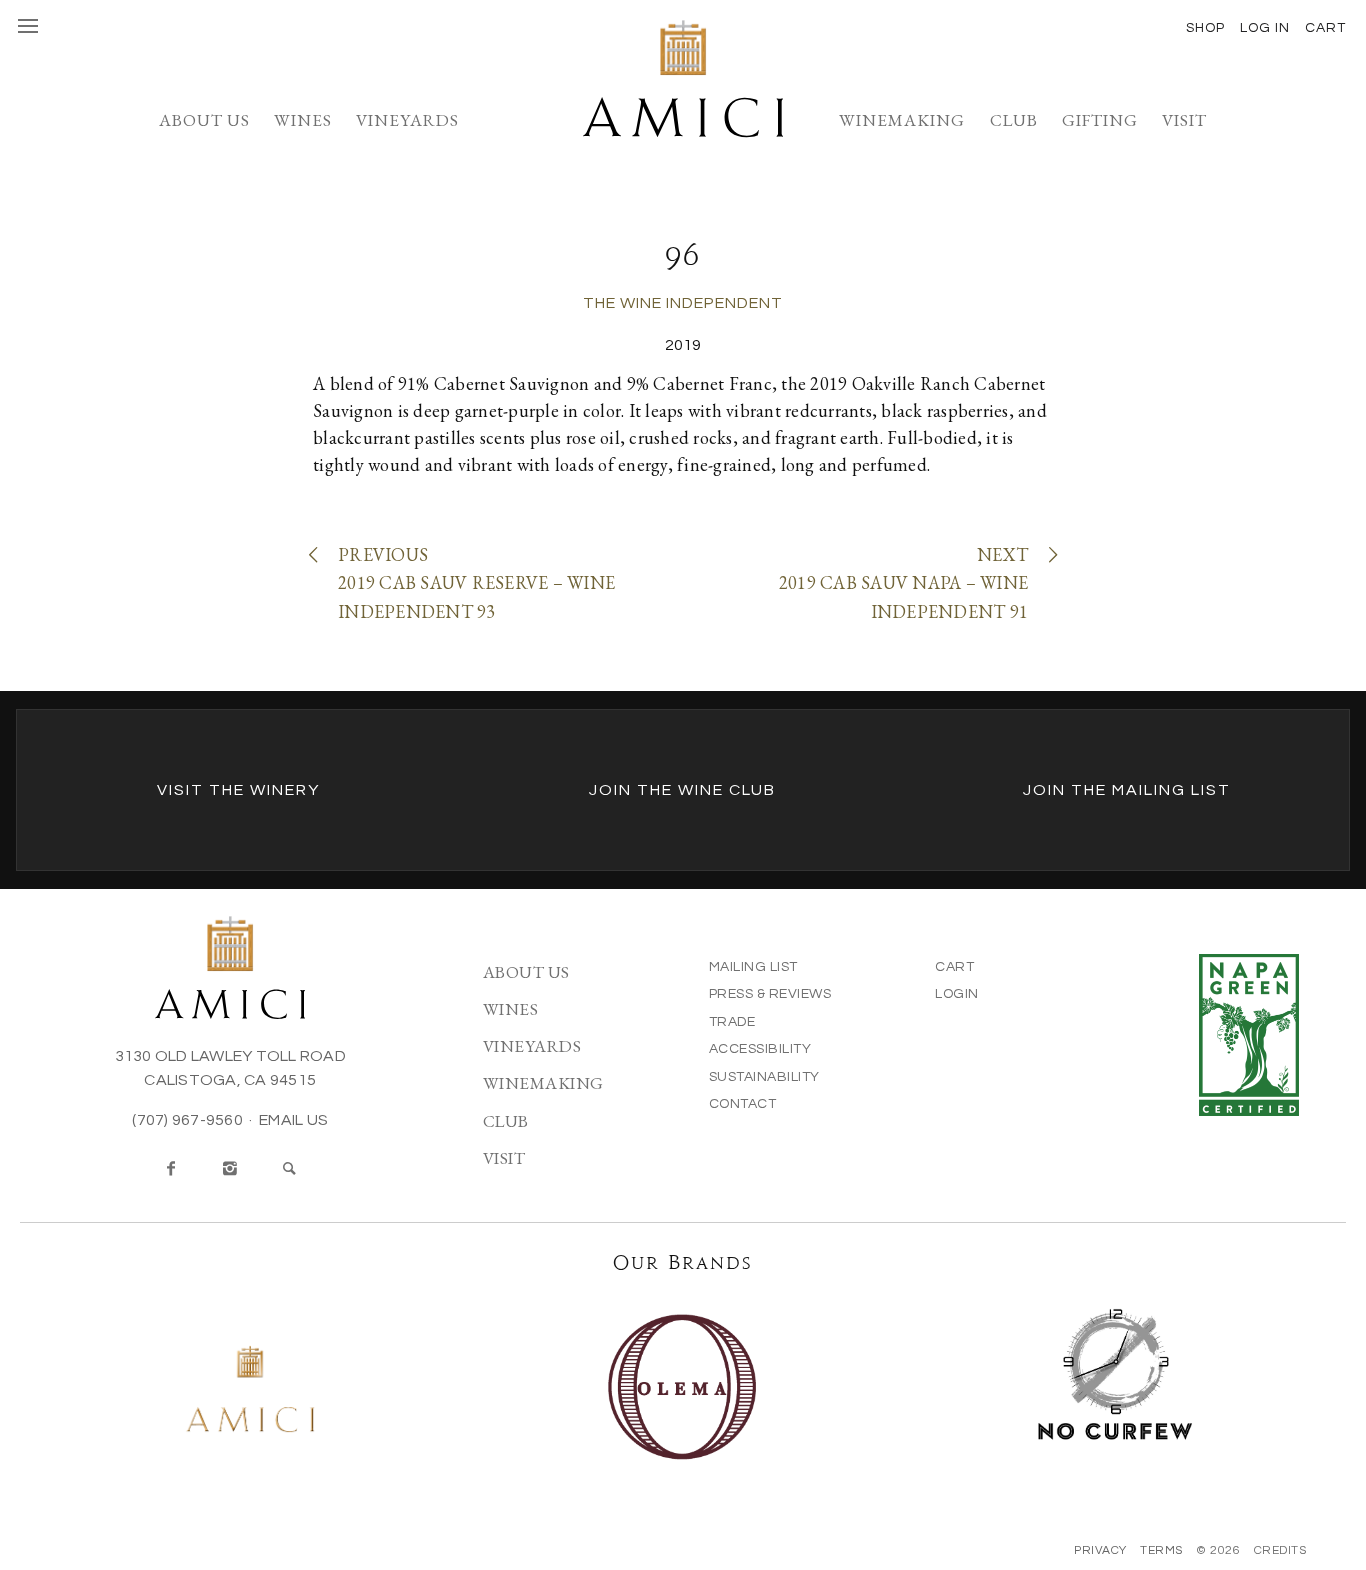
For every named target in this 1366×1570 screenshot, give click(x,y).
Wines (303, 120)
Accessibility (760, 1049)
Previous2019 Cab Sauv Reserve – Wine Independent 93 (476, 583)
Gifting (1100, 120)
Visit (1184, 120)
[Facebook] (171, 1169)
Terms (1161, 1550)
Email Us (293, 1120)
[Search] (290, 1169)
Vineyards (407, 120)
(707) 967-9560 (187, 1120)
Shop (1205, 28)
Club (1014, 120)
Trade (732, 1022)
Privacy (1100, 1550)
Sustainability (764, 1077)
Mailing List (753, 967)
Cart (954, 967)
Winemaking (902, 120)
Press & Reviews (770, 994)
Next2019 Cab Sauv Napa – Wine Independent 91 (903, 583)
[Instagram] (230, 1169)
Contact (743, 1104)
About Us (204, 120)
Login (957, 994)
